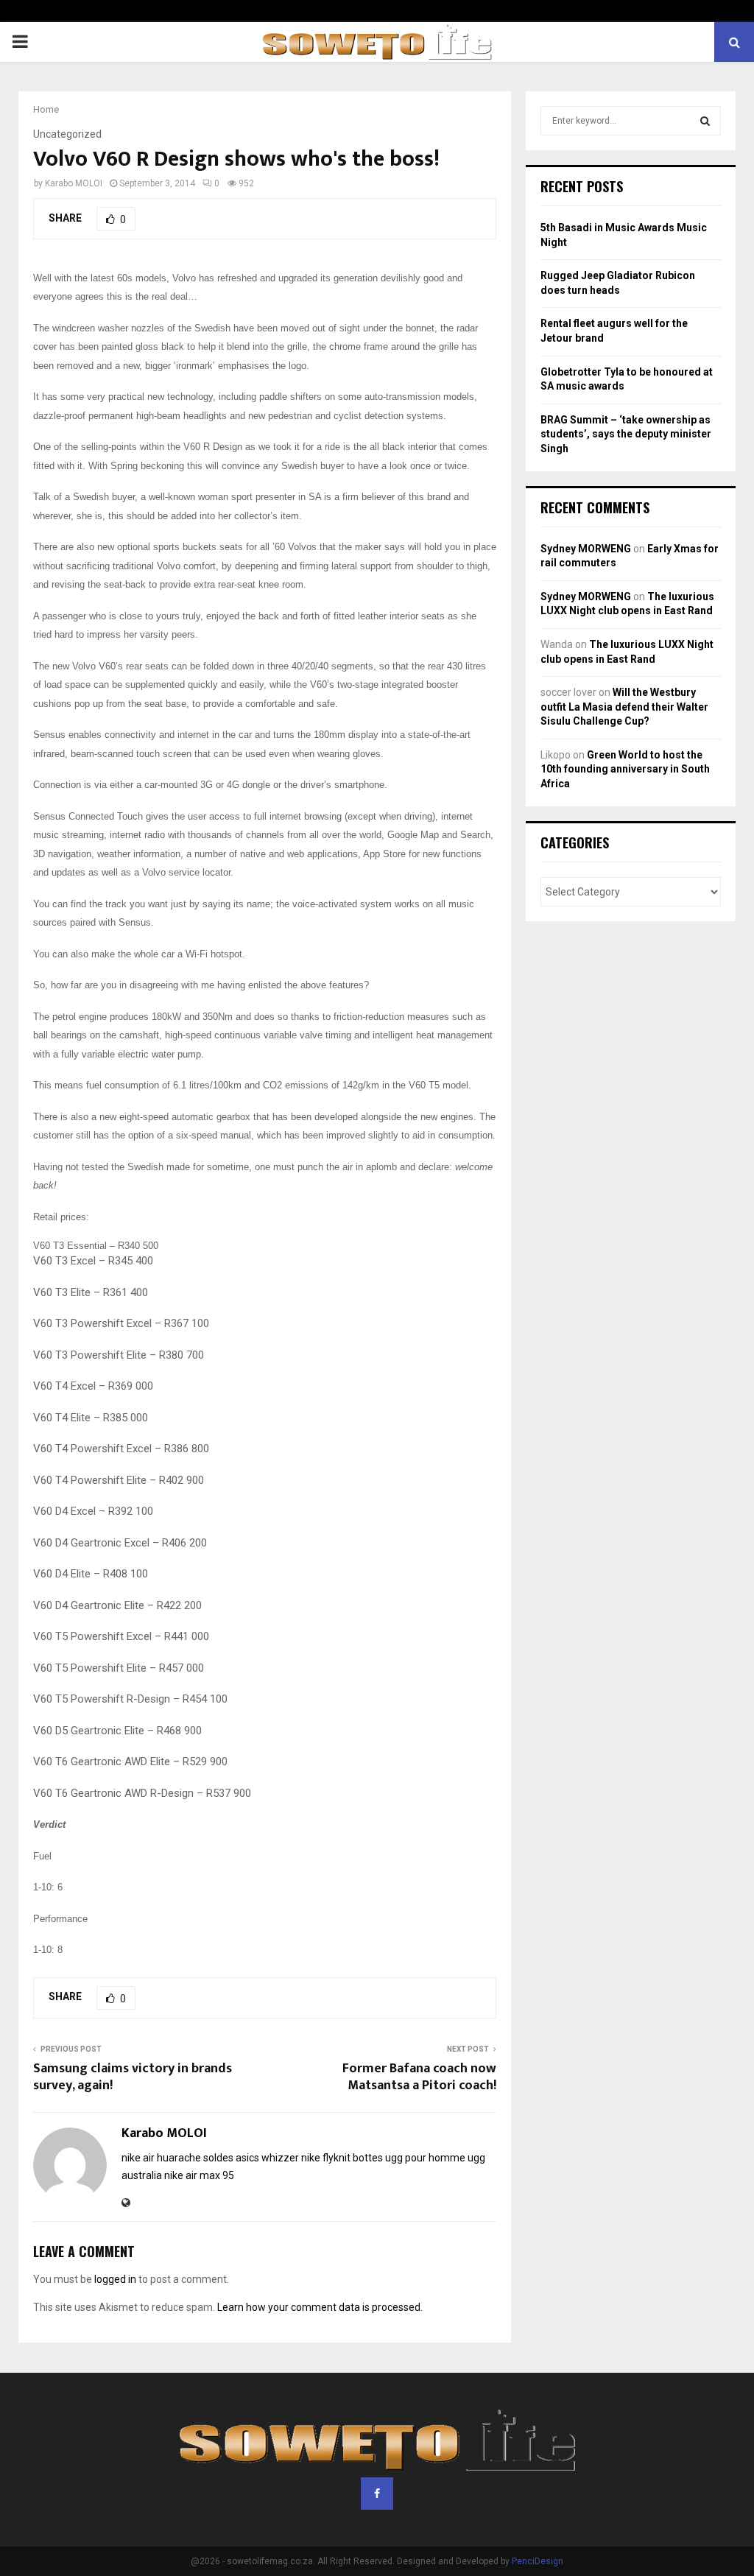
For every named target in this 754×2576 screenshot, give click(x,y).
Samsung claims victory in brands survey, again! (133, 2077)
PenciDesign (538, 2561)
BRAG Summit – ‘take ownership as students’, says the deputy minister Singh (626, 434)
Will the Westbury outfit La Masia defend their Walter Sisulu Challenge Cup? (624, 707)
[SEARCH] (705, 121)
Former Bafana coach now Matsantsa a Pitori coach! (419, 2077)
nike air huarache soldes (177, 2158)
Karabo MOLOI (74, 183)
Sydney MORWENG (586, 549)
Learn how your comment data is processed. (320, 2307)
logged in (115, 2279)
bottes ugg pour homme (409, 2158)
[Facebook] (377, 2494)
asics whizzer (267, 2158)
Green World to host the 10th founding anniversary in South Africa (625, 769)
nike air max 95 (199, 2175)
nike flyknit (326, 2158)
